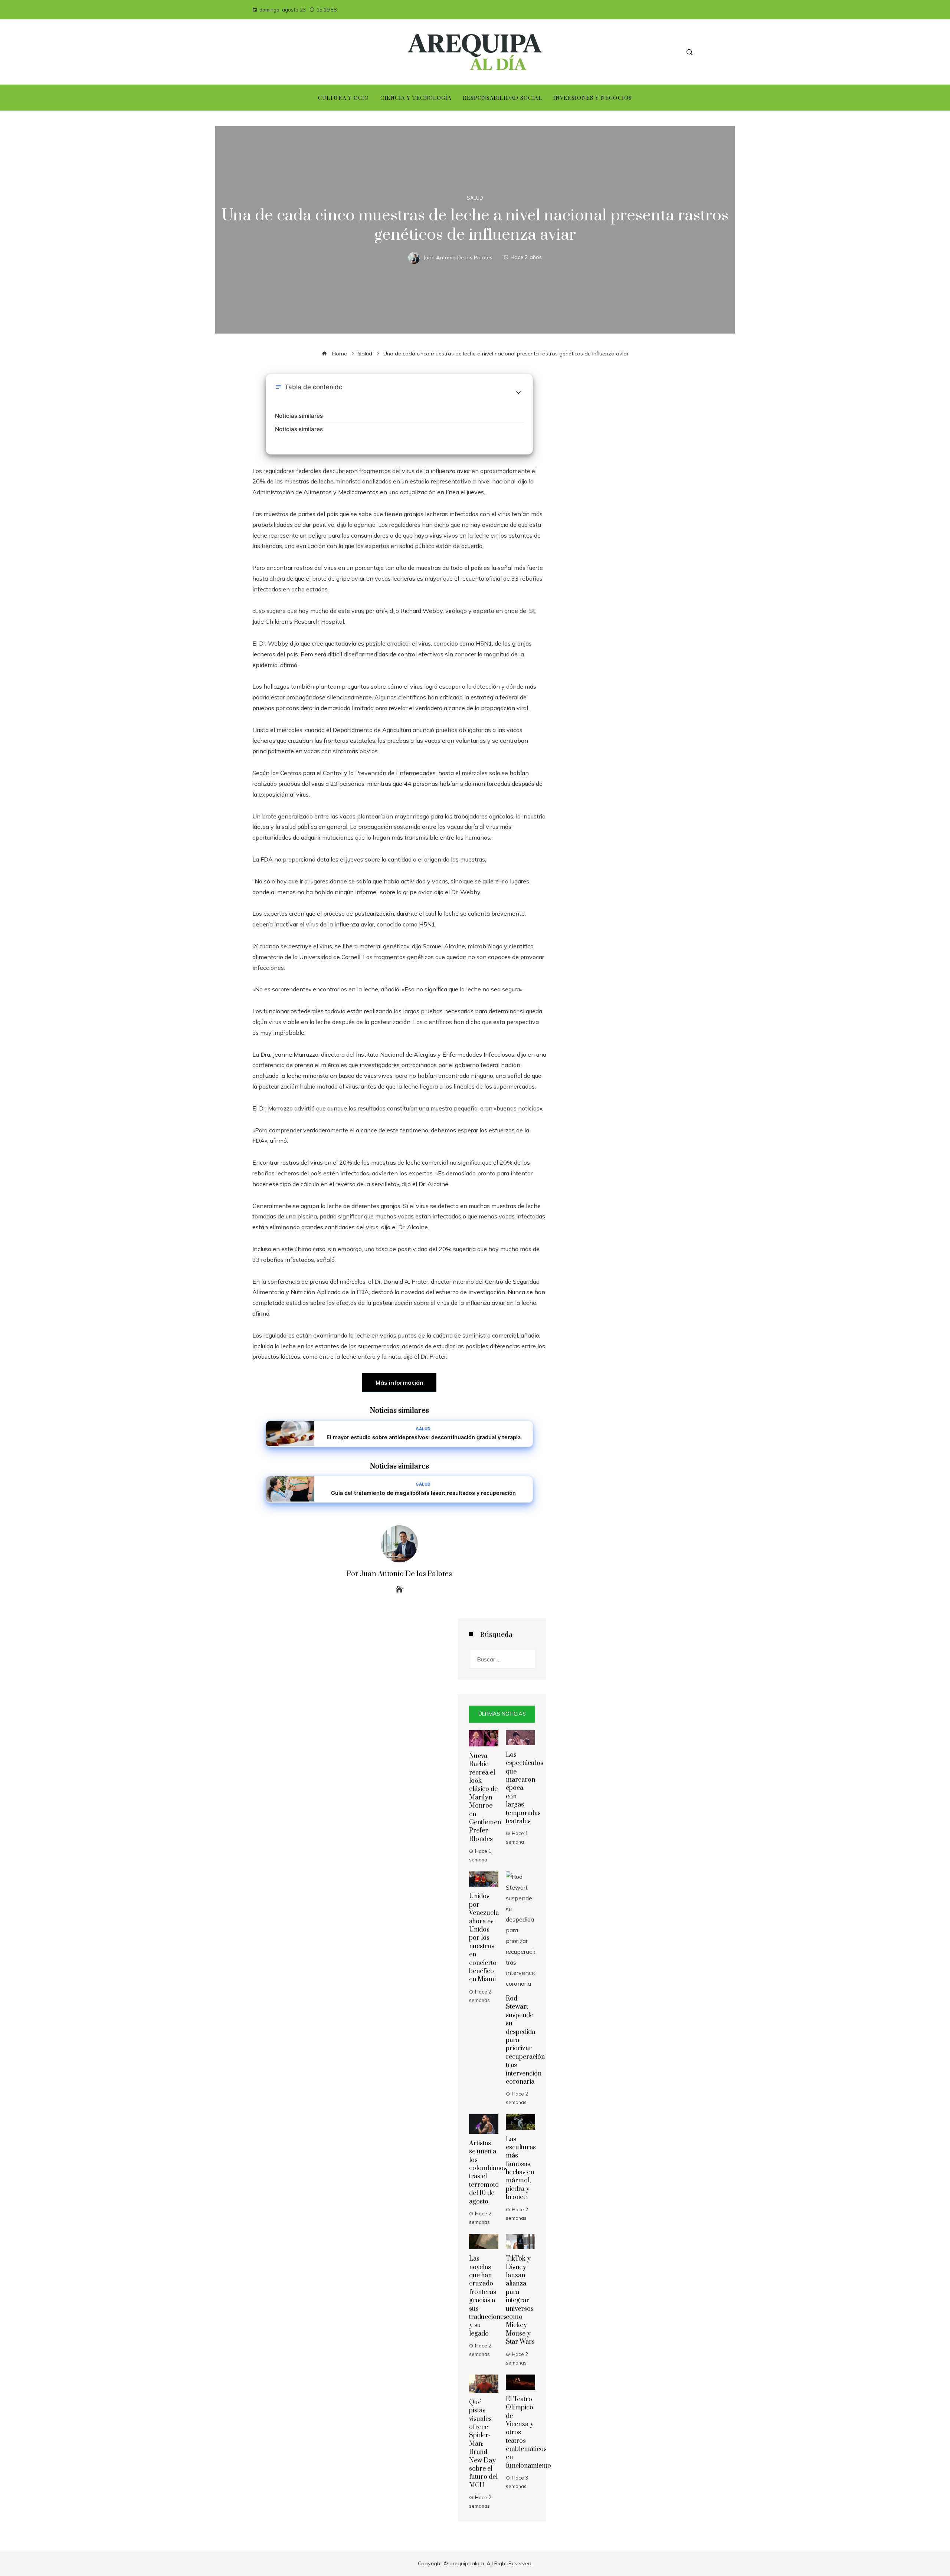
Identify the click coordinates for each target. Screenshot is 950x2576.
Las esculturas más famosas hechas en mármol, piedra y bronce (521, 2168)
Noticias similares (299, 416)
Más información (399, 1382)
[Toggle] (518, 393)
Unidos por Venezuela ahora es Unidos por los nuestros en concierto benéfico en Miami (484, 1938)
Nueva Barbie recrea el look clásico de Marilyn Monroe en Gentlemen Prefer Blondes (485, 1798)
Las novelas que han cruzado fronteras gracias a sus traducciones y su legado (488, 2296)
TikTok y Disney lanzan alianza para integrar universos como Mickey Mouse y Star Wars (520, 2300)
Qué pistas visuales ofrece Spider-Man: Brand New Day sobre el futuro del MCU (483, 2444)
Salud (475, 198)
